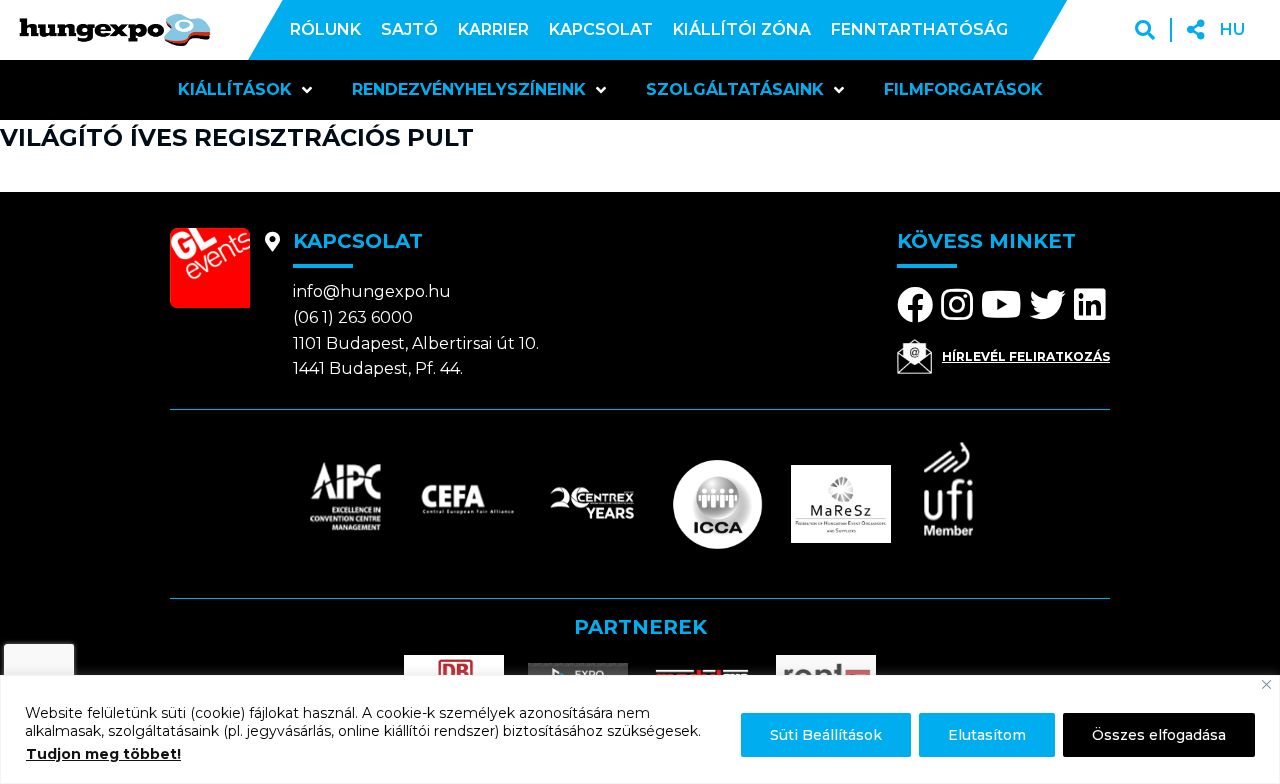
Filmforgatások (963, 89)
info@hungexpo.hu (372, 291)
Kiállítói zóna (742, 29)
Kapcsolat (601, 29)
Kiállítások (235, 89)
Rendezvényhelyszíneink (469, 89)
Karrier (493, 29)
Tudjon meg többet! (103, 754)
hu (1232, 29)
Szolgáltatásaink (735, 89)
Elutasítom (987, 735)
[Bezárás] (1266, 684)
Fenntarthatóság (919, 29)
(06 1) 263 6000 (353, 317)
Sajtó (409, 29)
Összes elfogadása (1159, 735)
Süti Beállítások (826, 735)
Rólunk (325, 29)
